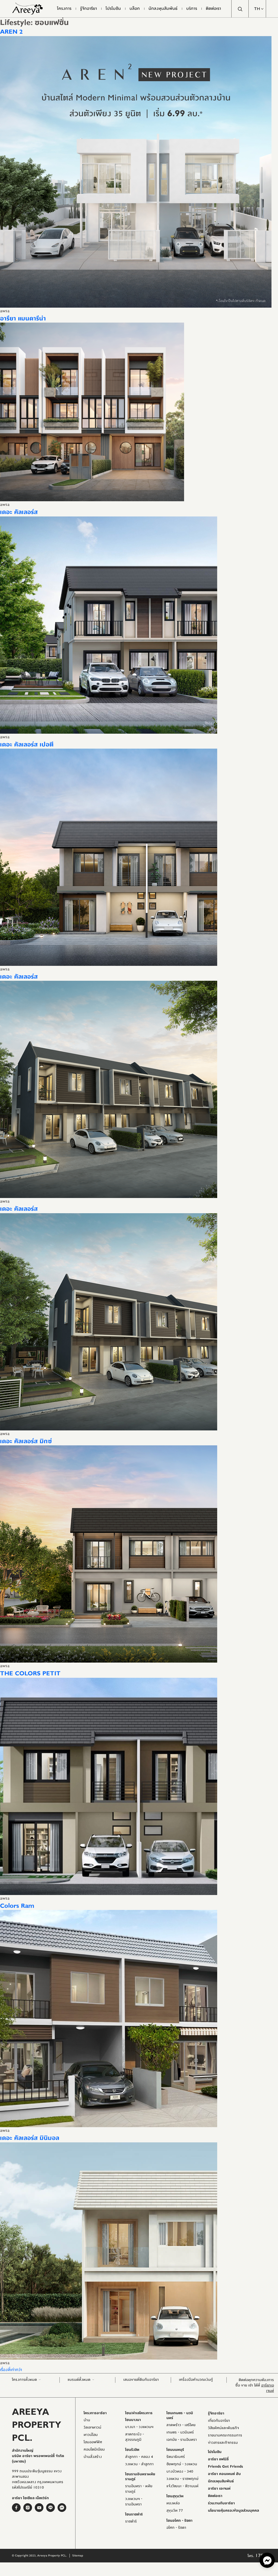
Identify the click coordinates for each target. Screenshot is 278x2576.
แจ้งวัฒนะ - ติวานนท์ (182, 2486)
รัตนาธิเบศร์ (176, 2457)
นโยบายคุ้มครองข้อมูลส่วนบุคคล (233, 2511)
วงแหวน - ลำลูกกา (139, 2464)
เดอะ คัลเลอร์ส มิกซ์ (26, 1441)
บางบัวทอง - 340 (180, 2471)
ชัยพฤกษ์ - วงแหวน (182, 2464)
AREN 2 (11, 32)
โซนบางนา (133, 2420)
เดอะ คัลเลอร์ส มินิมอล (30, 2138)
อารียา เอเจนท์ (219, 2489)
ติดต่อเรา (215, 2496)
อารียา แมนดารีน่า (23, 319)
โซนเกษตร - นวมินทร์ (180, 2416)
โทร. (257, 2556)
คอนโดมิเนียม (94, 2449)
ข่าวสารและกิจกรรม (223, 2443)
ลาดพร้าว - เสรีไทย (181, 2425)
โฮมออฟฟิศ (93, 2442)
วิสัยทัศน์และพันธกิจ (223, 2428)
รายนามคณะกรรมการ (225, 2435)
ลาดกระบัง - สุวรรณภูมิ (135, 2437)
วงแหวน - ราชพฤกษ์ (182, 2479)
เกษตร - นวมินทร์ (180, 2432)
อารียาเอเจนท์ (268, 2388)
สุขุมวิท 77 (175, 2511)
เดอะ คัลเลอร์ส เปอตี (27, 745)
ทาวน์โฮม (91, 2435)
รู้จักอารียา (216, 2413)
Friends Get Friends (225, 2467)
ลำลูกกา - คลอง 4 (139, 2457)
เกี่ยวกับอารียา (219, 2421)
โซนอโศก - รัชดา (179, 2521)
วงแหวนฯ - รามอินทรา (134, 2502)
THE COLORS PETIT (30, 1673)
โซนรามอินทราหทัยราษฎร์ (140, 2477)
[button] (257, 9)
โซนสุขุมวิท (175, 2496)
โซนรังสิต (132, 2450)
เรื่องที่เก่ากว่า (11, 2370)
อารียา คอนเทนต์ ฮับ (224, 2474)
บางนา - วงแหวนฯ (139, 2427)
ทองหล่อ (173, 2503)
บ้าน (87, 2420)
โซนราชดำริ (134, 2514)
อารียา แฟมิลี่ (218, 2459)
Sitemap (78, 2555)
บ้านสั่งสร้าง (93, 2457)
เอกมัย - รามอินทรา (182, 2440)
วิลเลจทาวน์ (92, 2427)
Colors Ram (17, 1906)
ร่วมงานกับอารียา (221, 2503)
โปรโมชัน (215, 2452)
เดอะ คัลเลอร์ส (19, 512)
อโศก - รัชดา (176, 2528)
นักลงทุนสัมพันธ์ (221, 2481)
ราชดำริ (131, 2521)
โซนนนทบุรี (175, 2450)
